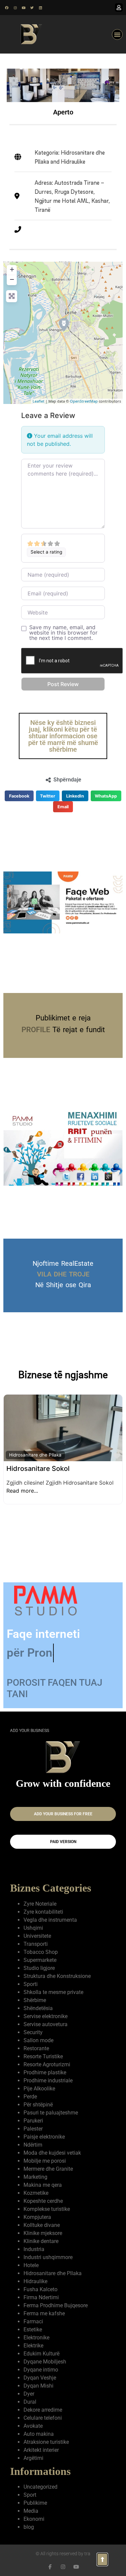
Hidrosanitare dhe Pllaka (53, 2263)
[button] (117, 34)
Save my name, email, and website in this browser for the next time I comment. (63, 633)
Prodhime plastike (45, 2062)
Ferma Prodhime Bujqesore (56, 2295)
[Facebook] (7, 8)
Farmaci (33, 2311)
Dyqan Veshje (40, 2367)
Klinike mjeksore (43, 2222)
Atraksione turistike (46, 2431)
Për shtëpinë (38, 2094)
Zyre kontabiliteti (43, 1901)
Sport (30, 2484)
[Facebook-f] (50, 2556)
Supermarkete (40, 1949)
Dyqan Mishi (38, 2375)
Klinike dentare (41, 2230)
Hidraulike (20, 1436)
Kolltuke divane (42, 2214)
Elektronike (36, 2327)
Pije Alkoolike (39, 2078)
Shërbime (35, 1989)
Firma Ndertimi (41, 2287)
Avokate (33, 2415)
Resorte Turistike (43, 2046)
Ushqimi (33, 1917)
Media (31, 2500)
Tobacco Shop (41, 1941)
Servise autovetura (46, 2014)
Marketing (35, 2166)
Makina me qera (43, 2174)
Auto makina (39, 2423)
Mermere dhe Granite (48, 2158)
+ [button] (12, 269)
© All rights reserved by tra (63, 2543)
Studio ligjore (39, 1957)
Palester (33, 2118)
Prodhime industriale (48, 2070)
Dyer (29, 2383)
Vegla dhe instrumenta (50, 1909)
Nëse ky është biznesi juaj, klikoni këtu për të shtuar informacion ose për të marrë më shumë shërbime (63, 736)
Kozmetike (36, 2182)
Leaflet (38, 401)
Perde (30, 2086)
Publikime (35, 2492)
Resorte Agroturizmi (47, 2054)
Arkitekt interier (41, 2439)
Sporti (31, 1973)
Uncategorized (40, 2476)
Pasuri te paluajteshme (51, 2102)
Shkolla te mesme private (53, 1981)
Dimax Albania (29, 1450)
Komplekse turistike (47, 2198)
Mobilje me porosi (45, 2150)
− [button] (12, 279)
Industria (34, 2238)
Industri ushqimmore (48, 2247)
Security (33, 2022)
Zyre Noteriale (40, 1893)
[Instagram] (15, 8)
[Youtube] (24, 8)
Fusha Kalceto (40, 2279)
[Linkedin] (40, 8)
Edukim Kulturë (41, 2343)
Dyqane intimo (41, 2359)
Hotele (31, 2255)
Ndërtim (33, 2134)
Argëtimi (33, 2447)
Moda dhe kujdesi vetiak (52, 2142)
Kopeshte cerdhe (43, 2190)
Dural (30, 2391)
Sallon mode (38, 2030)
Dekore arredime (43, 2399)
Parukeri (33, 2110)
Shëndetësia (38, 1998)
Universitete (37, 1925)
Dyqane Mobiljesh (45, 2351)
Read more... (93, 1488)
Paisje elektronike (44, 2126)
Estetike (33, 2319)
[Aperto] (64, 324)
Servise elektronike (46, 2006)
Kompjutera (37, 2206)
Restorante (36, 2038)
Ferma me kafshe (44, 2303)
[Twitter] (32, 8)
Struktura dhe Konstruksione (57, 1965)
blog (29, 2516)
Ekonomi (34, 2508)
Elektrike (33, 2335)
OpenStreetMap (84, 401)
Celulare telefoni (43, 2407)
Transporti (36, 1933)
